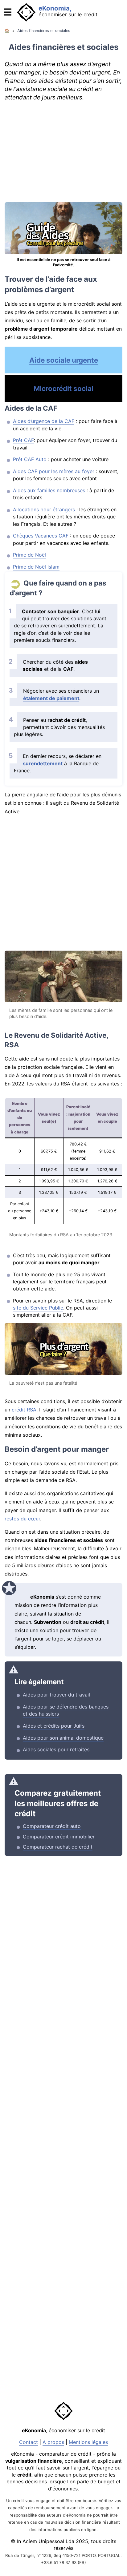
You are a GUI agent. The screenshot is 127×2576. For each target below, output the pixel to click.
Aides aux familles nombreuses (49, 490)
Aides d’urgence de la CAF (44, 421)
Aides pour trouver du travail (56, 1695)
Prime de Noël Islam (36, 567)
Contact (29, 2442)
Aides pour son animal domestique (63, 1738)
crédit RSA (24, 1410)
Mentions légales (88, 2442)
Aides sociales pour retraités (56, 1749)
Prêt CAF (23, 440)
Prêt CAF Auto (30, 459)
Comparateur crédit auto (52, 1826)
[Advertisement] (63, 152)
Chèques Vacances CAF (41, 536)
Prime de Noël (29, 555)
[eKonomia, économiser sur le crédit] (11, 22)
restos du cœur (22, 1519)
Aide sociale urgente (64, 360)
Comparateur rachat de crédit (58, 1847)
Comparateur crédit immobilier (59, 1837)
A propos (53, 2442)
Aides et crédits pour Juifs (54, 1726)
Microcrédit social (63, 388)
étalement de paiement (51, 698)
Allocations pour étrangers (44, 509)
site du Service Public (38, 1308)
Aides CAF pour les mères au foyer (54, 471)
